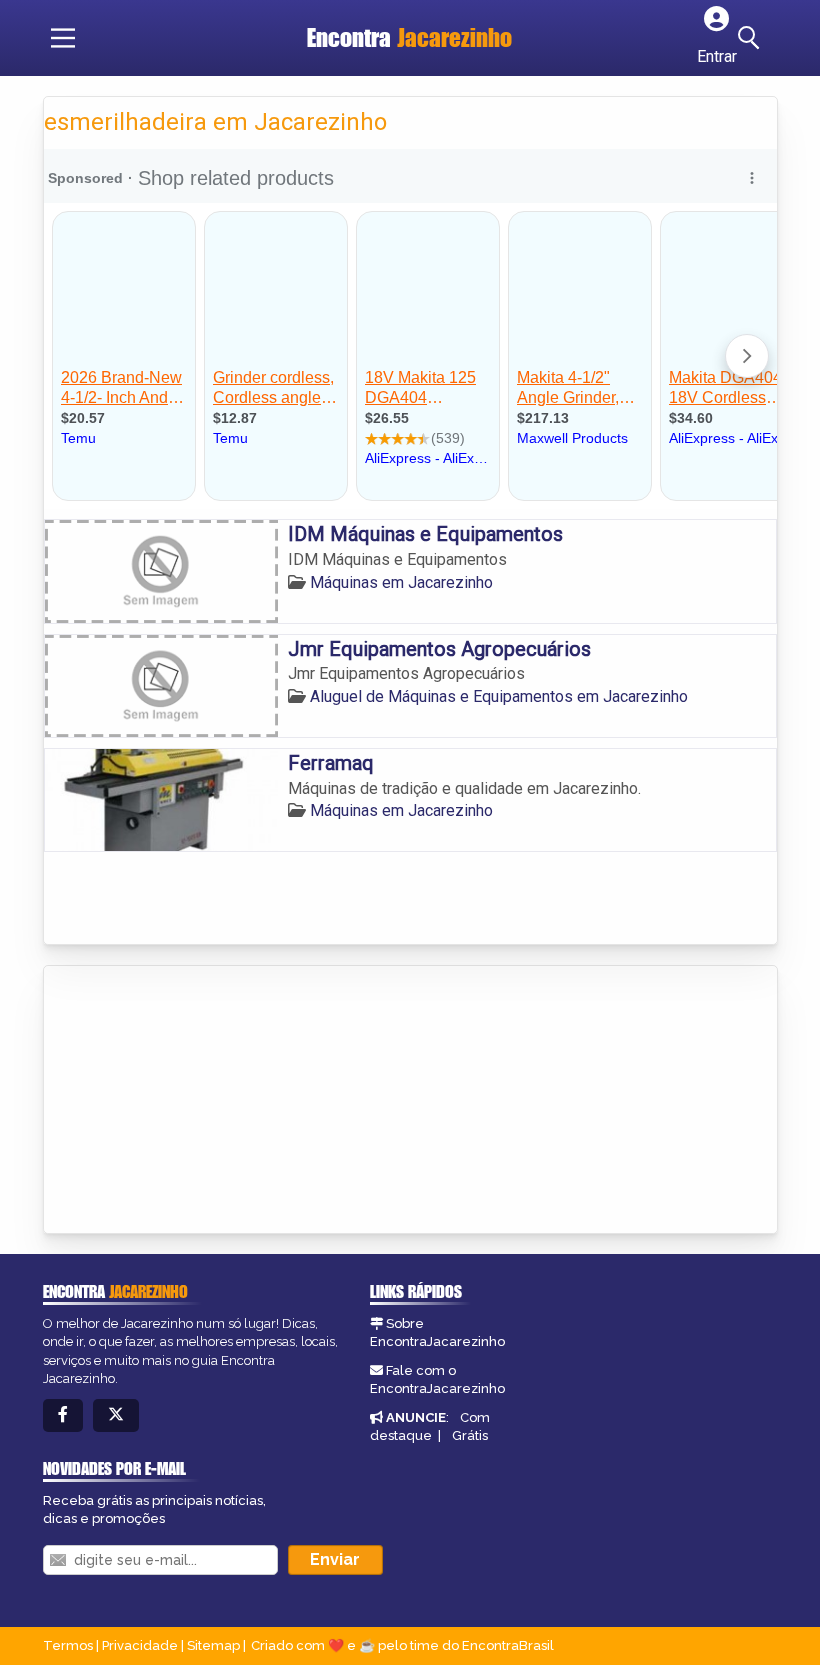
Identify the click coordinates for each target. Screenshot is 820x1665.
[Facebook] (63, 1415)
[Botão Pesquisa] (752, 38)
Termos (68, 1645)
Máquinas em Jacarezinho (401, 582)
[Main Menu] (63, 38)
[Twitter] (116, 1415)
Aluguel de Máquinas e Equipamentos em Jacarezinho (499, 696)
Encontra (409, 37)
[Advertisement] (194, 1101)
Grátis (470, 1435)
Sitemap (213, 1645)
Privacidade (140, 1645)
